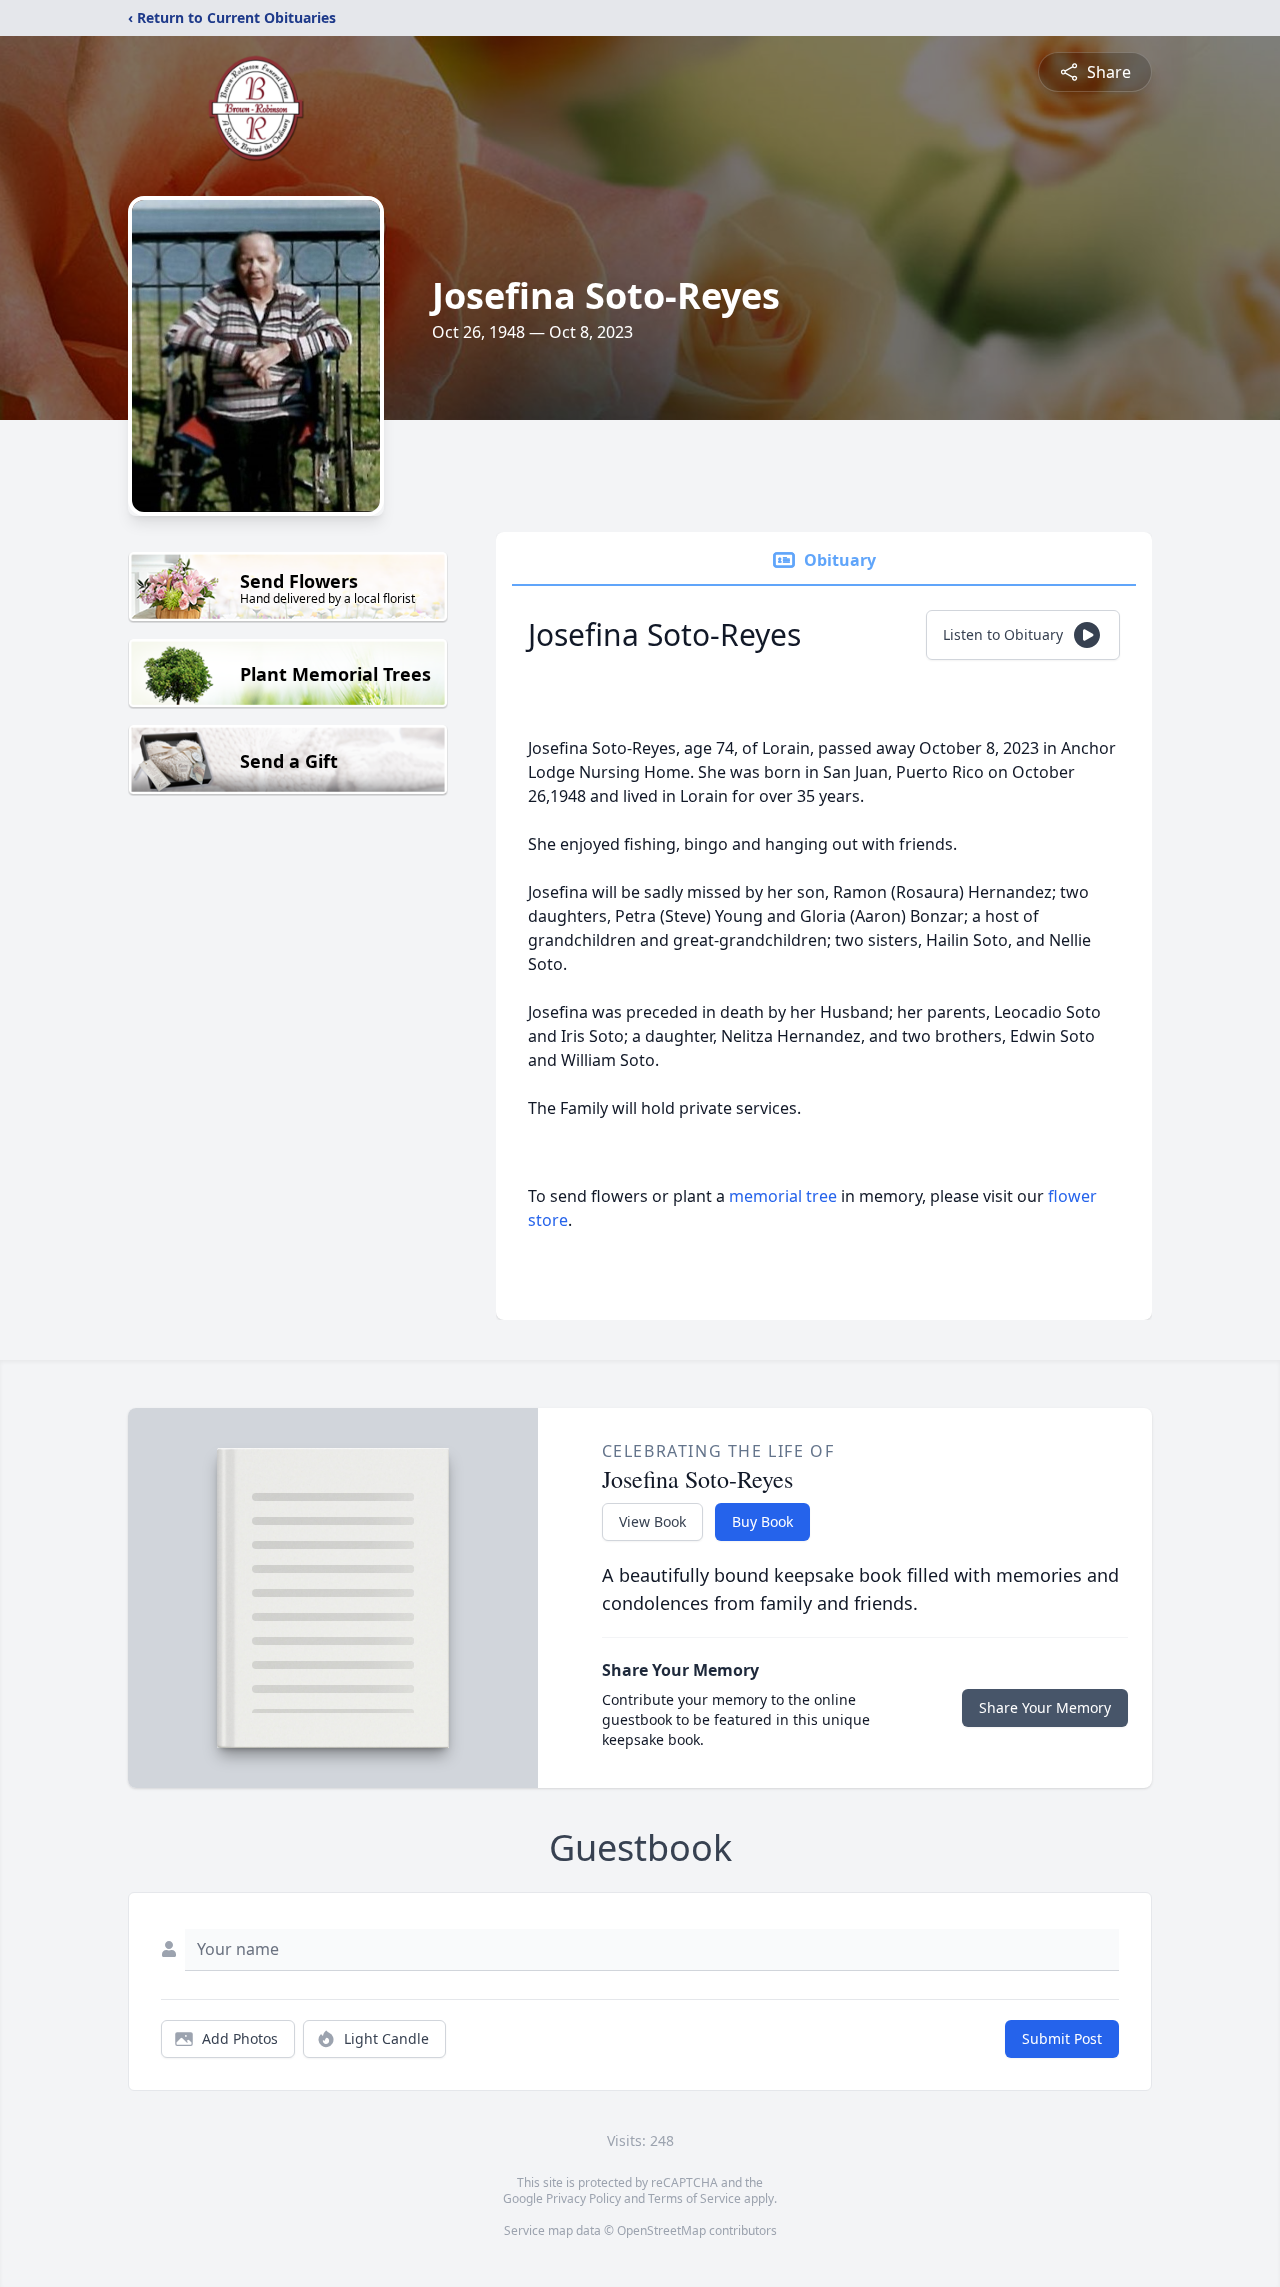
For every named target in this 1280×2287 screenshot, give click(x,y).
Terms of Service (694, 2198)
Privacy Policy (583, 2198)
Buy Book (762, 1521)
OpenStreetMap (661, 2230)
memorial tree (783, 1196)
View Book (652, 1521)
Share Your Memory (1045, 1707)
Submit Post (1062, 2038)
